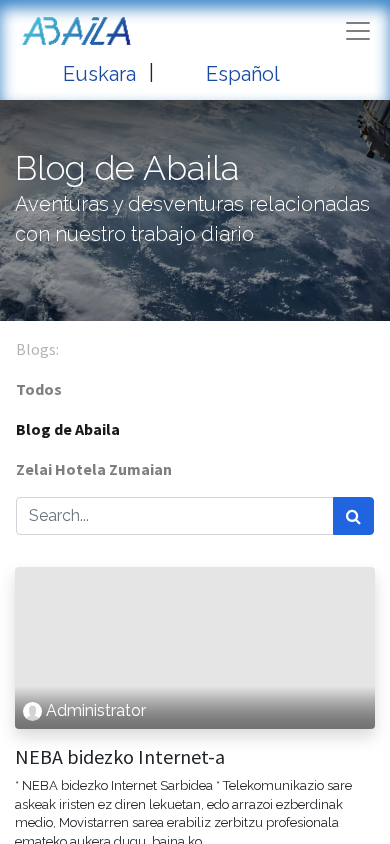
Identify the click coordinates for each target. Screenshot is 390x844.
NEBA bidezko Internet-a (120, 757)
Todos (39, 389)
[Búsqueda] (353, 516)
